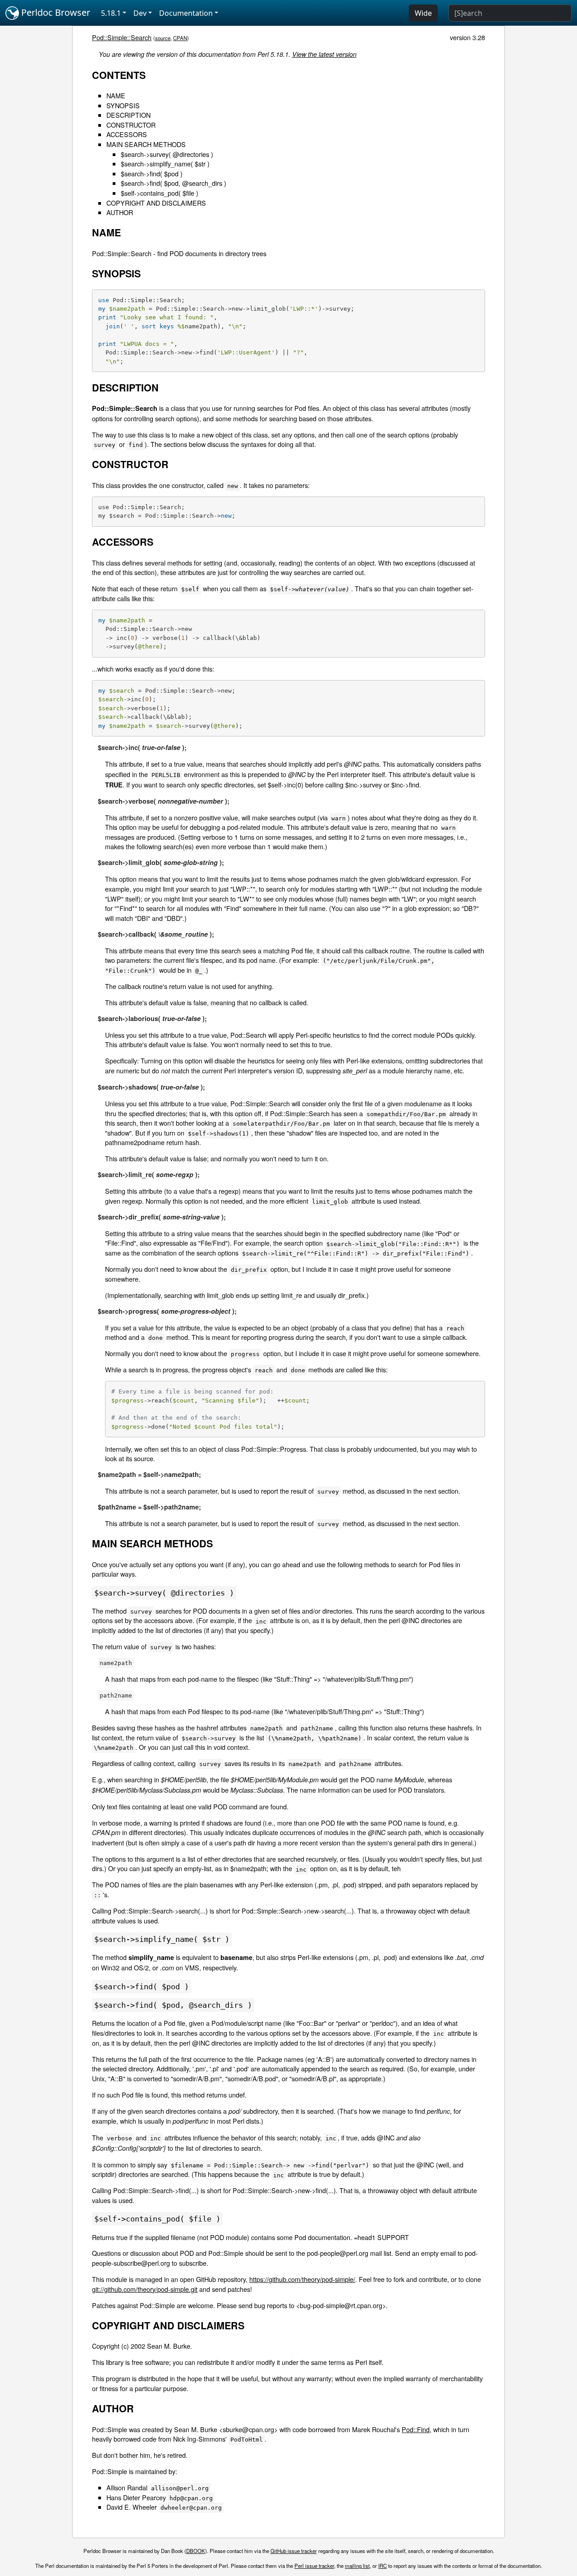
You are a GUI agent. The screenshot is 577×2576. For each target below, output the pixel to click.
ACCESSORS (127, 134)
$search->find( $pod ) (152, 173)
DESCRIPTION (128, 115)
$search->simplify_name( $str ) (165, 163)
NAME (116, 95)
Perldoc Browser (55, 12)
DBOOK (196, 2551)
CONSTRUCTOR (131, 125)
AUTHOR (120, 212)
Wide (423, 13)
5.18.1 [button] (111, 13)
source (163, 38)
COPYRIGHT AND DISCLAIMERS (156, 203)
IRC (382, 2566)
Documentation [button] (186, 13)
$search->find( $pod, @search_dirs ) (174, 183)
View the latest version (324, 54)
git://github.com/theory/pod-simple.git (145, 2289)
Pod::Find (416, 2429)
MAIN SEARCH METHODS (146, 144)
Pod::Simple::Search (122, 37)
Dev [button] (140, 13)
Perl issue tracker (314, 2566)
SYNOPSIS (123, 105)
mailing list (357, 2566)
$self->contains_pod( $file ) (160, 193)
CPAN (180, 38)
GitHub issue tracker (294, 2551)
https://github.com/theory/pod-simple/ (302, 2279)
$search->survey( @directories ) (167, 154)
